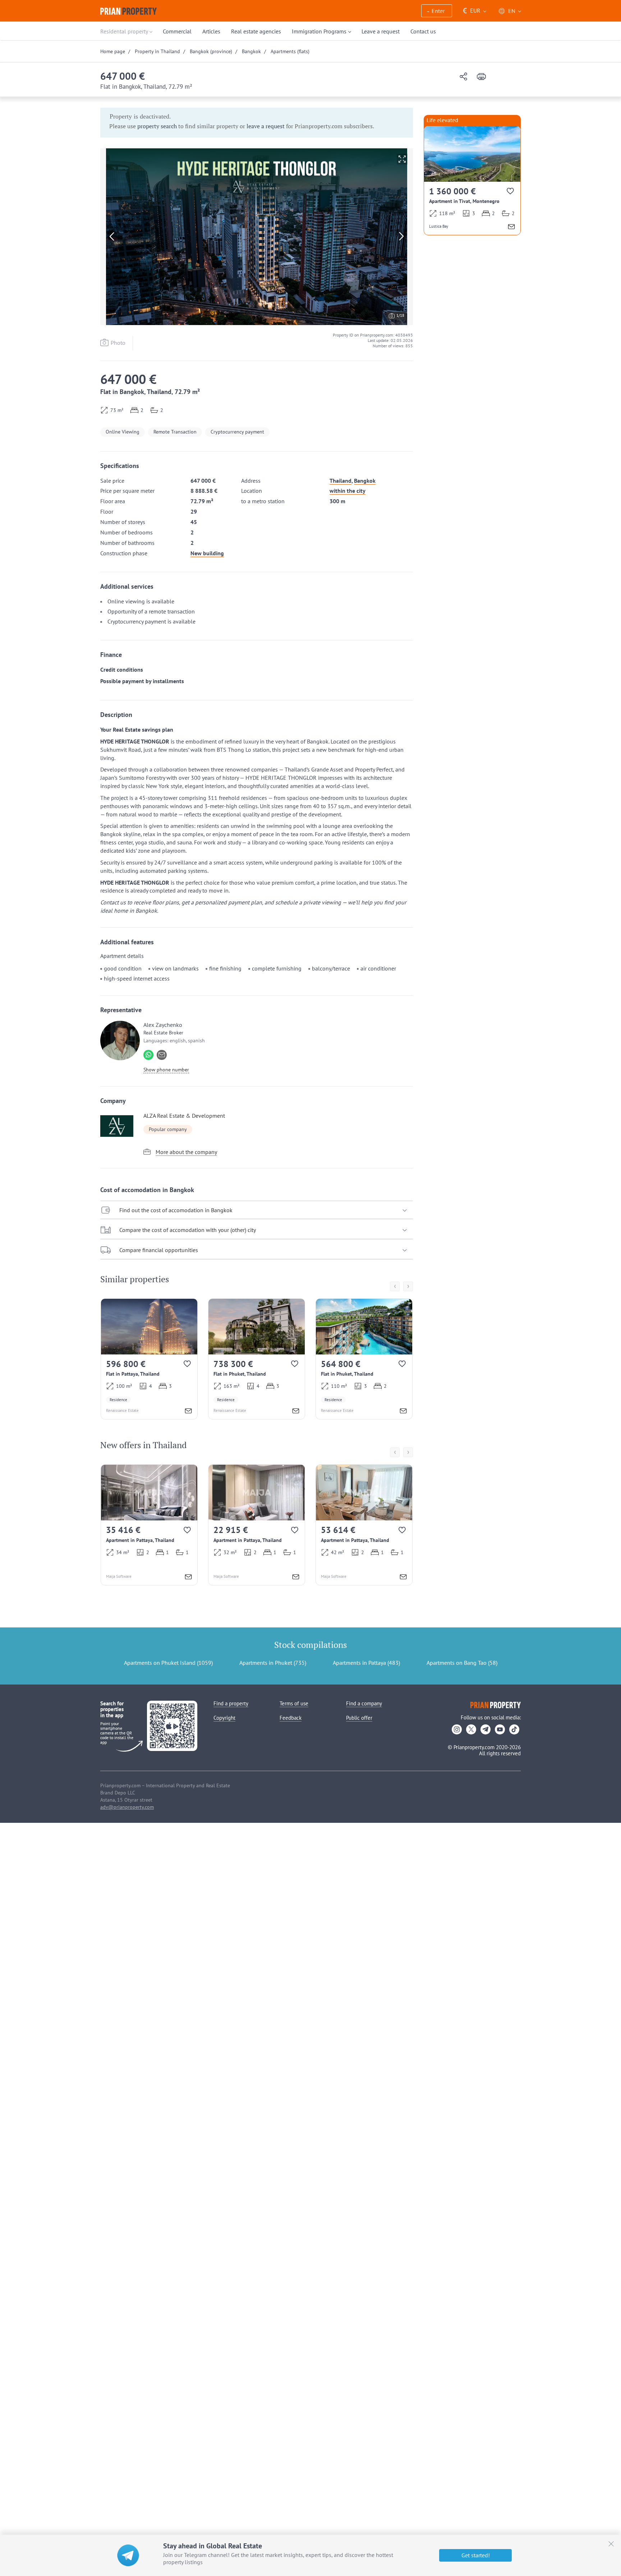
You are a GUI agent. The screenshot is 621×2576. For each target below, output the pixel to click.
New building (207, 553)
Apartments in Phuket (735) (273, 1663)
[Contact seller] (188, 1412)
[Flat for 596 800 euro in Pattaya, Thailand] (149, 1359)
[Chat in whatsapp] (148, 1055)
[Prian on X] (471, 1729)
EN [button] (512, 11)
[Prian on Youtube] (500, 1729)
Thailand (341, 481)
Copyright (224, 1718)
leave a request (266, 126)
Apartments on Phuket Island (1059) (168, 1663)
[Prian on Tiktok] (514, 1729)
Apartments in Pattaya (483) (366, 1663)
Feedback (291, 1718)
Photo (118, 343)
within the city (348, 491)
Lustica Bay (439, 226)
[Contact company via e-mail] (162, 1055)
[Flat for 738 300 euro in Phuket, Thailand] (257, 1359)
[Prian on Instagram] (457, 1729)
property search (157, 126)
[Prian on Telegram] (486, 1729)
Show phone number (166, 1070)
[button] (437, 11)
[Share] (463, 77)
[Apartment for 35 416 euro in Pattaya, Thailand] (149, 1525)
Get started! (476, 2555)
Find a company (364, 1703)
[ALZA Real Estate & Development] (120, 1126)
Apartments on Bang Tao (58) (462, 1663)
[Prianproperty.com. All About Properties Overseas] (128, 11)
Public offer (359, 1718)
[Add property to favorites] (188, 1365)
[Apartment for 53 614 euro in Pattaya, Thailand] (364, 1525)
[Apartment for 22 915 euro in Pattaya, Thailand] (257, 1525)
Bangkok (365, 481)
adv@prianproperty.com (127, 1807)
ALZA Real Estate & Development (184, 1116)
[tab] (257, 1210)
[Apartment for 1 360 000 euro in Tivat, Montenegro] (472, 180)
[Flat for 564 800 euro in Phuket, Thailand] (364, 1359)
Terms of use (294, 1703)
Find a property (231, 1703)
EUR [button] (472, 11)
